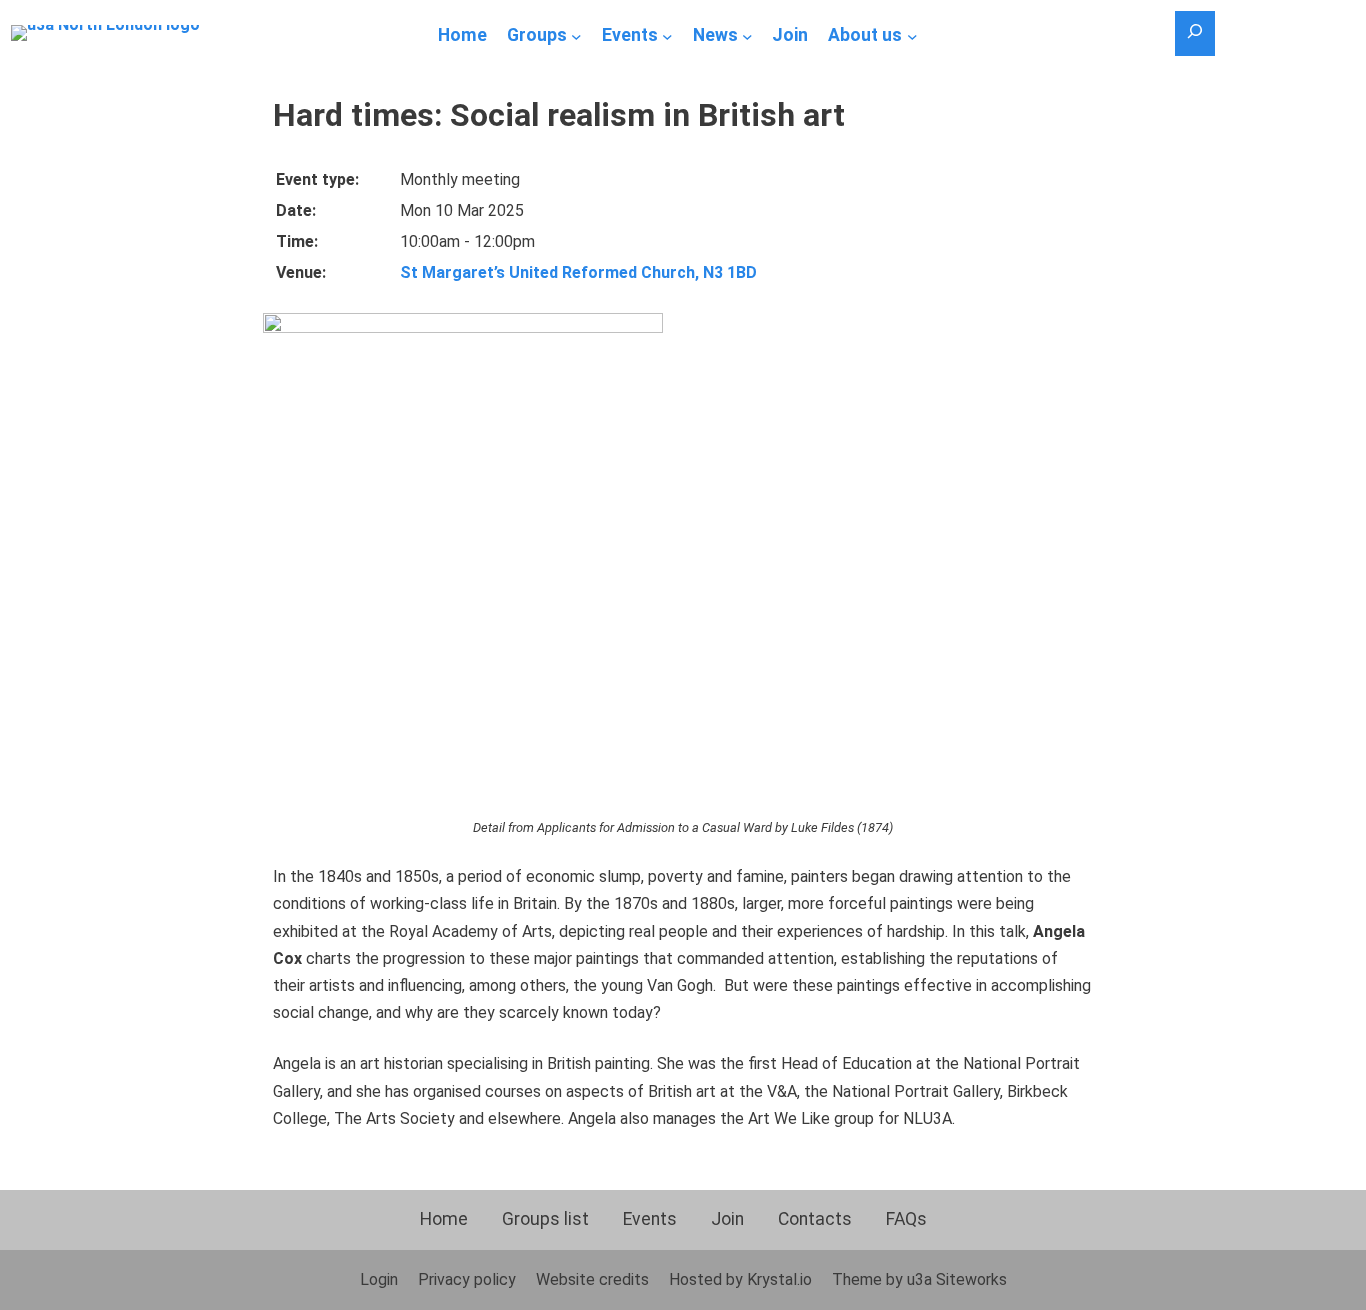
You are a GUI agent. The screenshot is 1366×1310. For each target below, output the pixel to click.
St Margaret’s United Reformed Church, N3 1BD (578, 272)
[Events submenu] (667, 36)
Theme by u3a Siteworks (919, 1279)
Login (379, 1279)
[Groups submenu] (576, 36)
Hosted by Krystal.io (740, 1279)
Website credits (592, 1279)
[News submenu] (747, 36)
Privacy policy (467, 1279)
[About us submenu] (912, 36)
